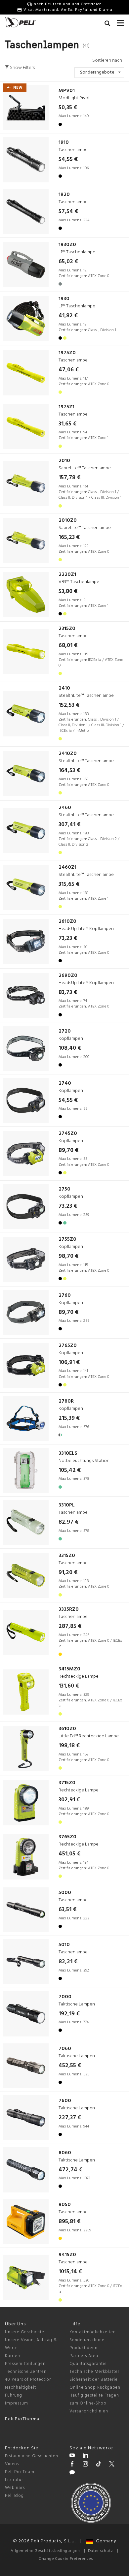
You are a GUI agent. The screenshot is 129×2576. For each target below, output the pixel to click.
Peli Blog (14, 2496)
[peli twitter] (112, 2465)
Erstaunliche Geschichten (32, 2456)
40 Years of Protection (28, 2380)
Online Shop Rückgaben (95, 2388)
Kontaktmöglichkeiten (93, 2332)
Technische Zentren (26, 2372)
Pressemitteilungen (25, 2364)
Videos (12, 2464)
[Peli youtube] (72, 2456)
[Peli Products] (72, 2465)
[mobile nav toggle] (120, 21)
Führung (14, 2395)
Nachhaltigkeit (21, 2388)
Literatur (14, 2480)
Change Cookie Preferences (66, 2559)
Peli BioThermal (23, 2419)
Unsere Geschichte (25, 2332)
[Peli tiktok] (99, 2465)
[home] (21, 22)
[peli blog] (72, 2473)
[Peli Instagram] (85, 2465)
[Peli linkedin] (85, 2456)
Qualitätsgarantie (88, 2364)
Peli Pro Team (20, 2472)
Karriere (13, 2356)
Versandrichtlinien (89, 2411)
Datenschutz (101, 2551)
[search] (107, 24)
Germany (105, 2541)
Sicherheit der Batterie (94, 2380)
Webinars (15, 2488)
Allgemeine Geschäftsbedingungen (45, 2551)
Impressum (17, 2403)
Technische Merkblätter (94, 2372)
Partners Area (84, 2356)
